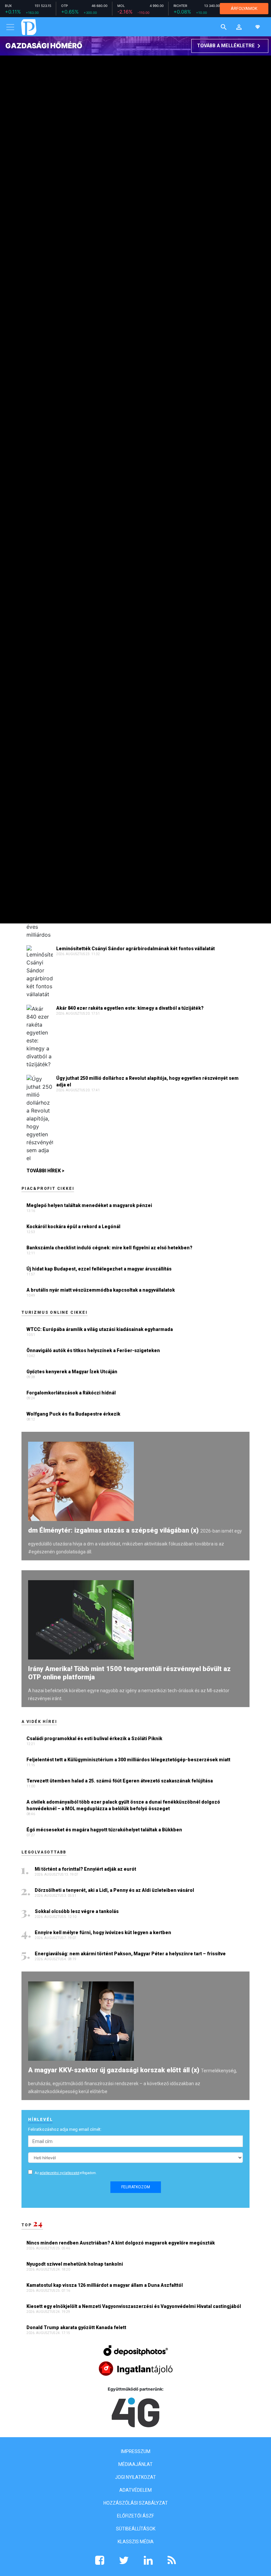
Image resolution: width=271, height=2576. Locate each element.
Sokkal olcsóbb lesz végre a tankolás (77, 1911)
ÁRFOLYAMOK (244, 8)
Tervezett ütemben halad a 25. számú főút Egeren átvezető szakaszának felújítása (120, 1781)
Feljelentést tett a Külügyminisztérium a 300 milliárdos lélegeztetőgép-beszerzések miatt (128, 1760)
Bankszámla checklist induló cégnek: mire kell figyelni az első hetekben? (109, 1248)
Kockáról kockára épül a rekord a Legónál (73, 1227)
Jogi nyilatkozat (135, 2477)
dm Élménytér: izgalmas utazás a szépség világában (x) (113, 1530)
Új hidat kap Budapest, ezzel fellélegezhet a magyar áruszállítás (99, 1269)
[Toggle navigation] (10, 27)
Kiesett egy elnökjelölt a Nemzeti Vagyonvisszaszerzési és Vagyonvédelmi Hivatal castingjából (134, 2306)
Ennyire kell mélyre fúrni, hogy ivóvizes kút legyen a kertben (103, 1932)
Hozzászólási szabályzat (136, 2503)
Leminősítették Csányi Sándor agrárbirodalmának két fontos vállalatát (135, 949)
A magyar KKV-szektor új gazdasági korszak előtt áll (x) (114, 2070)
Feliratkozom (136, 2187)
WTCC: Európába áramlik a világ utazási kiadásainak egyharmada (100, 1329)
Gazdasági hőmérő (44, 46)
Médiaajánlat (135, 2464)
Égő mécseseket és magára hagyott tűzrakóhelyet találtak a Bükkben (104, 1830)
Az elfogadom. (66, 2173)
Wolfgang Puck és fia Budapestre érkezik (73, 1414)
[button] (239, 27)
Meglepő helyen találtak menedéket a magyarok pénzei (89, 1205)
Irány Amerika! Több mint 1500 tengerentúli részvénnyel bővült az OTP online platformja (129, 1673)
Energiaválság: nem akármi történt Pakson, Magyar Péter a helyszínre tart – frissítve (131, 1954)
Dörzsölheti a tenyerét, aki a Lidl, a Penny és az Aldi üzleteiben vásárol (115, 1890)
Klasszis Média (136, 2542)
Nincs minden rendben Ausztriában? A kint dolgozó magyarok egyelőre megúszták (121, 2243)
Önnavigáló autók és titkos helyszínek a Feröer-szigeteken (93, 1350)
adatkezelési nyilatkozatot (59, 2173)
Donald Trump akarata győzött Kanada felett (77, 2327)
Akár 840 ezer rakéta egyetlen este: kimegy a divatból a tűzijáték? (130, 1008)
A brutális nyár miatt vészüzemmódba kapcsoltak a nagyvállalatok (101, 1290)
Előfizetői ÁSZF (135, 2516)
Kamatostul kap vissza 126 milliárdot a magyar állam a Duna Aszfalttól (105, 2285)
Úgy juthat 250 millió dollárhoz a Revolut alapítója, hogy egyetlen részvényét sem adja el (147, 1081)
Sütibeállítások (136, 2529)
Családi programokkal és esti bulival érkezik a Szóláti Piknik (94, 1738)
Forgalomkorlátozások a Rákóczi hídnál (71, 1393)
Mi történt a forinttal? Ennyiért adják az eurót (86, 1869)
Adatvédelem (135, 2490)
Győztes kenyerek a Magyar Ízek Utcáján (72, 1372)
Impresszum (136, 2451)
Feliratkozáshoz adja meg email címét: (65, 2129)
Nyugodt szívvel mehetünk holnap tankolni (75, 2264)
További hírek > (45, 1171)
